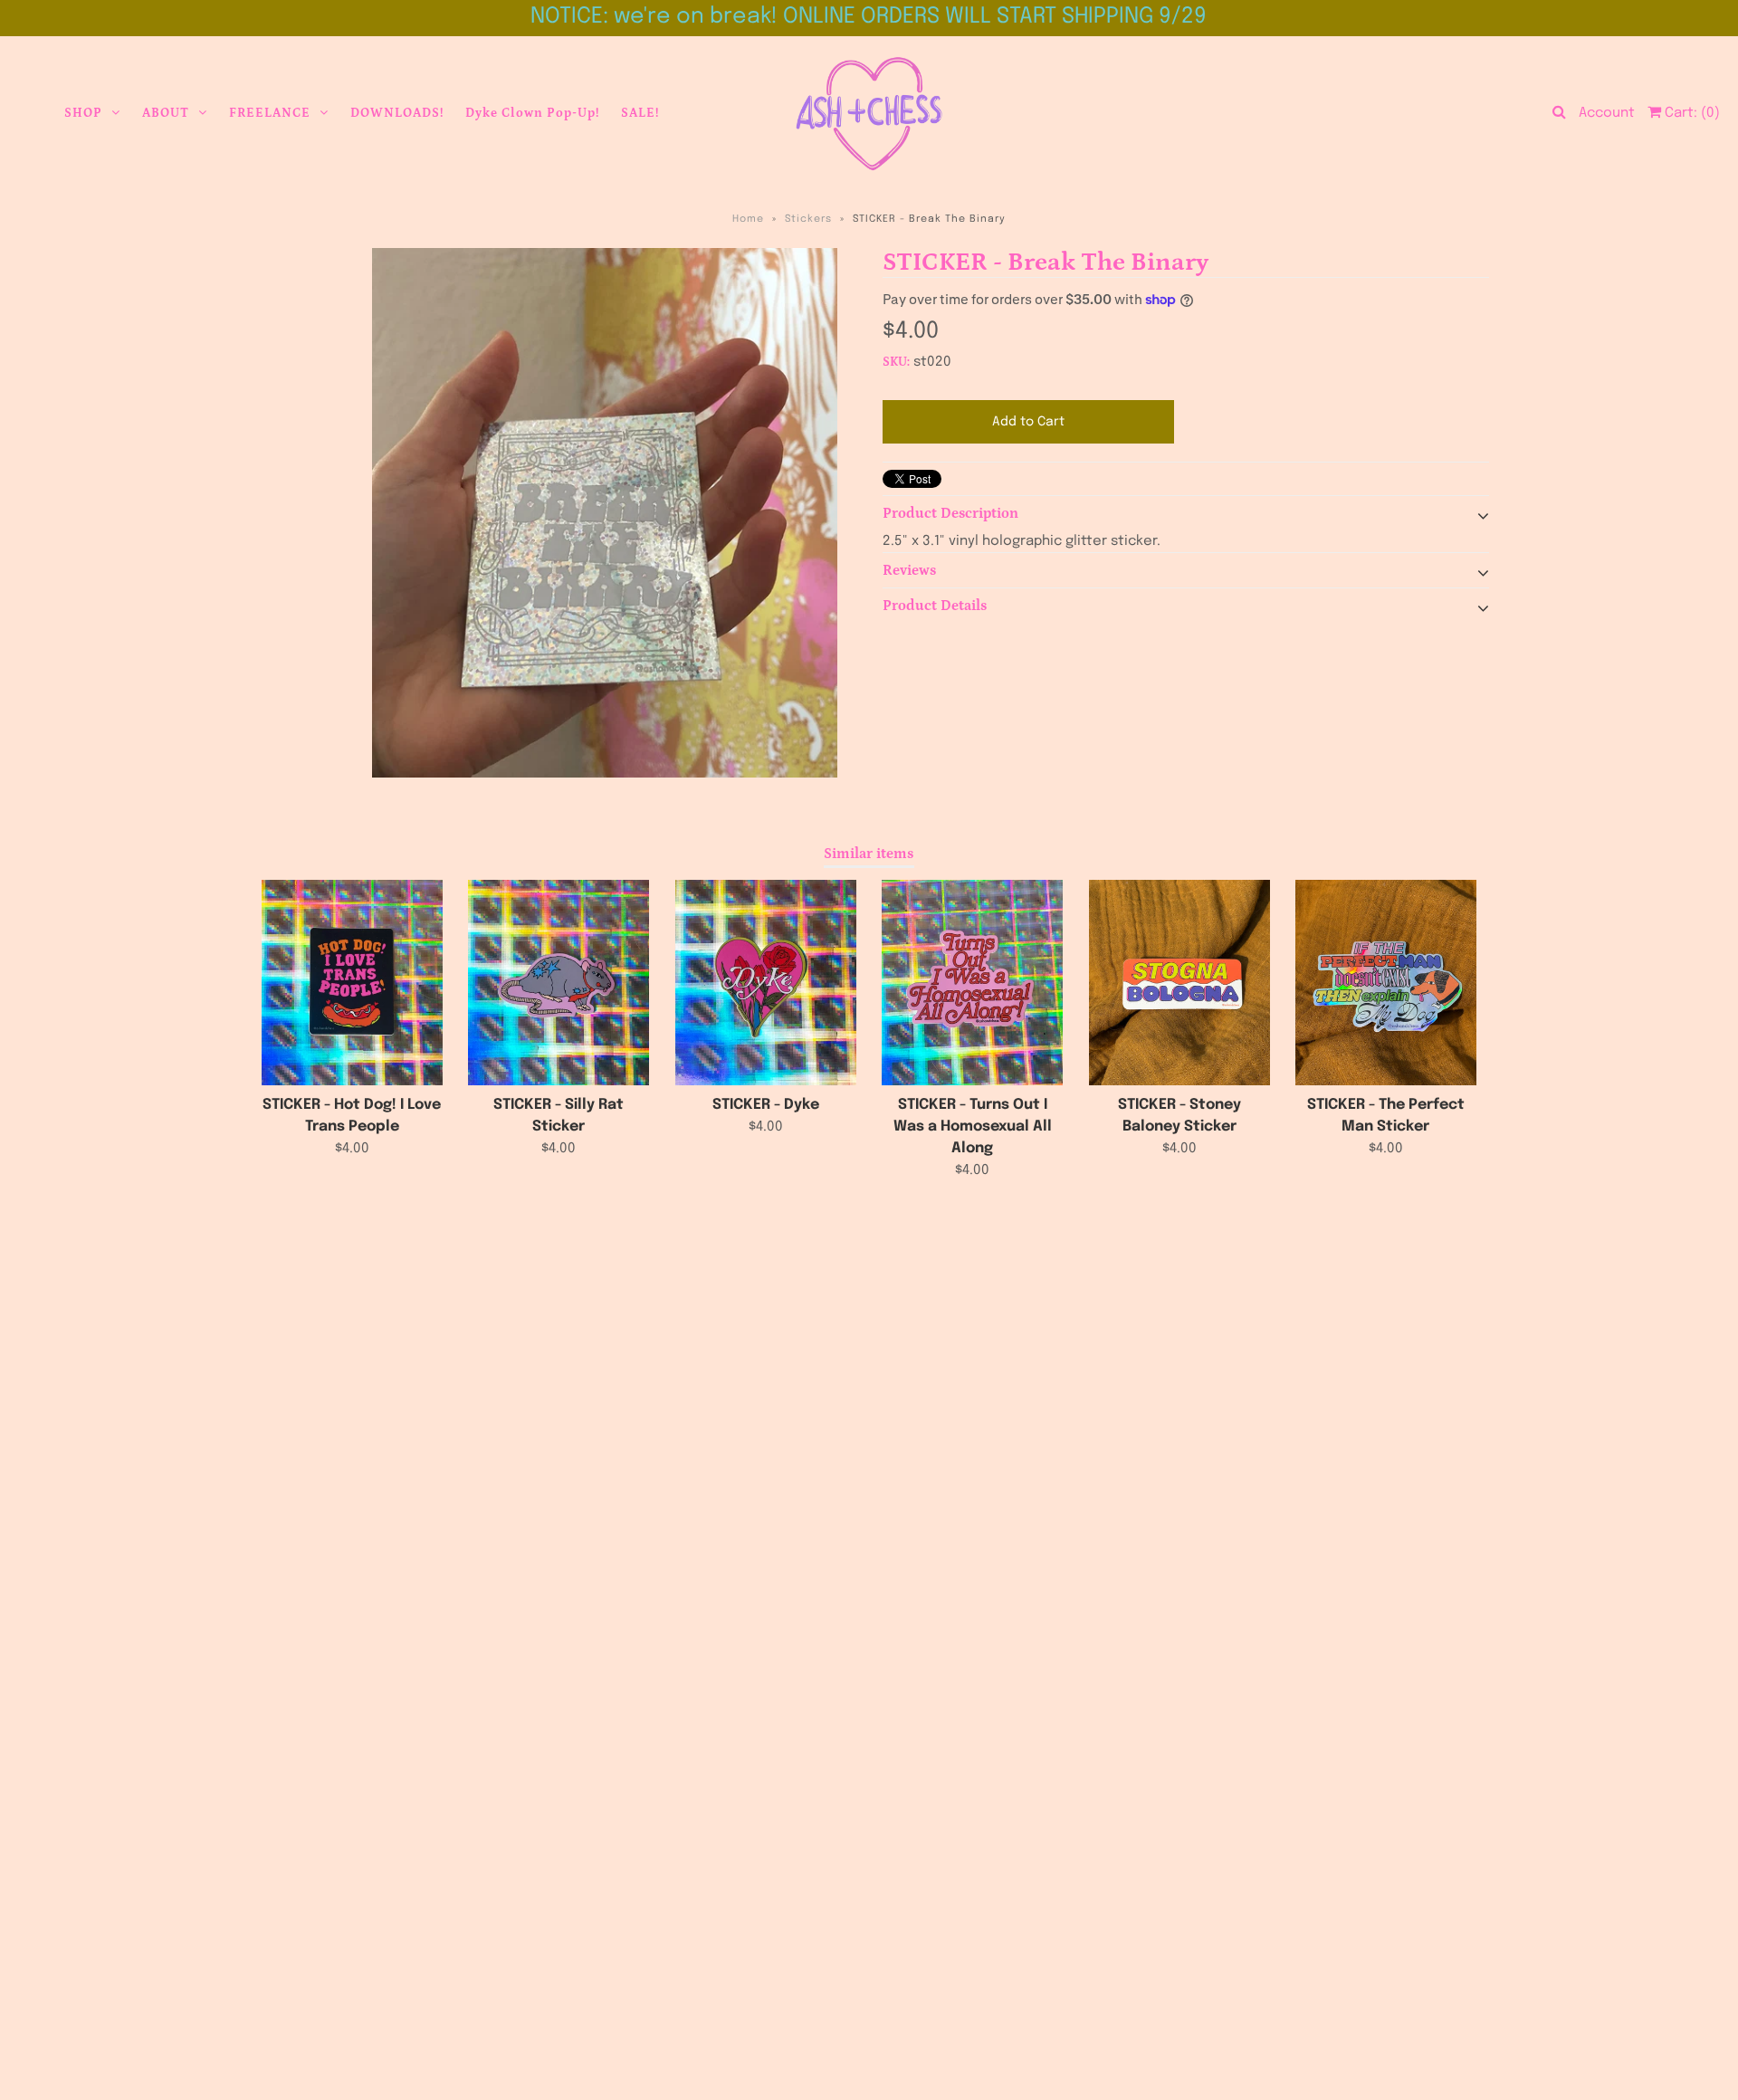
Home (748, 219)
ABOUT (166, 113)
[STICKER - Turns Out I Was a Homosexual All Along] (972, 983)
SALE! (640, 113)
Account (1607, 113)
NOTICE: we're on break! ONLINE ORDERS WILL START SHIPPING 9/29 (869, 17)
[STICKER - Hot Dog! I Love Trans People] (352, 983)
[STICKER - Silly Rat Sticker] (559, 983)
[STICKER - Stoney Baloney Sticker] (1179, 983)
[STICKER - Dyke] (766, 983)
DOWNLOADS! (397, 113)
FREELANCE (270, 113)
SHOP (83, 113)
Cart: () (1690, 113)
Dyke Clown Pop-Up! (532, 113)
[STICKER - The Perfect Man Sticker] (1386, 983)
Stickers (808, 219)
